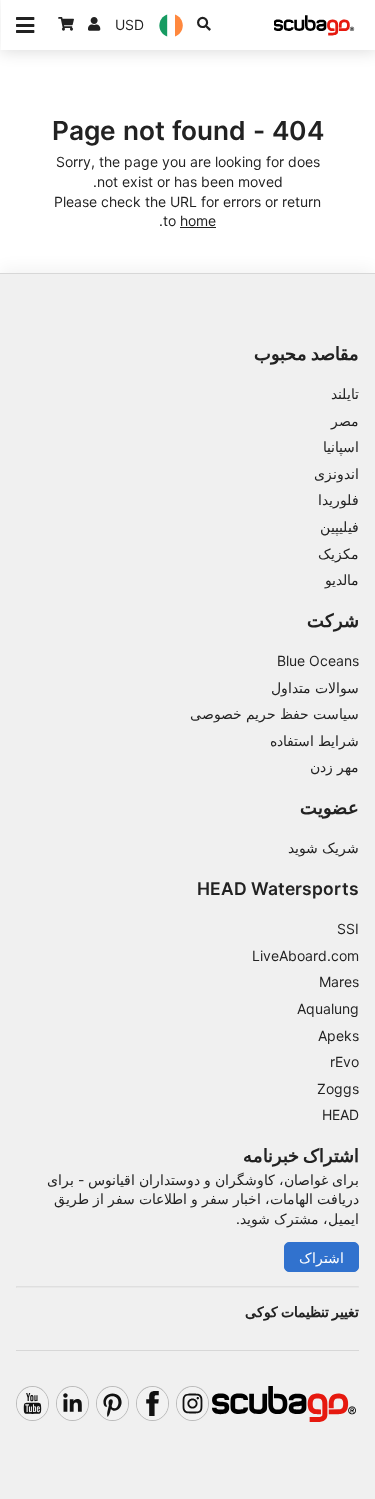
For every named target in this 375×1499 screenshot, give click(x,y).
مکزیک (338, 553)
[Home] (314, 25)
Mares (339, 981)
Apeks (338, 1035)
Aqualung (328, 1008)
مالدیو (342, 579)
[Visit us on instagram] (192, 1403)
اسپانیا (341, 446)
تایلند (345, 393)
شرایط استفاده (314, 740)
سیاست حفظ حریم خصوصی (274, 713)
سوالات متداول (315, 687)
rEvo (344, 1061)
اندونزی (336, 473)
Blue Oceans (318, 660)
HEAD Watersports (278, 888)
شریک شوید (323, 847)
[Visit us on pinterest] (112, 1403)
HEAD (340, 1114)
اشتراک (321, 1257)
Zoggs (338, 1088)
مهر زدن (334, 766)
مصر (345, 420)
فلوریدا (338, 499)
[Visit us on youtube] (32, 1403)
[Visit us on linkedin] (72, 1403)
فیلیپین (339, 526)
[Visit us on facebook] (152, 1403)
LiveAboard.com (305, 955)
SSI (348, 928)
